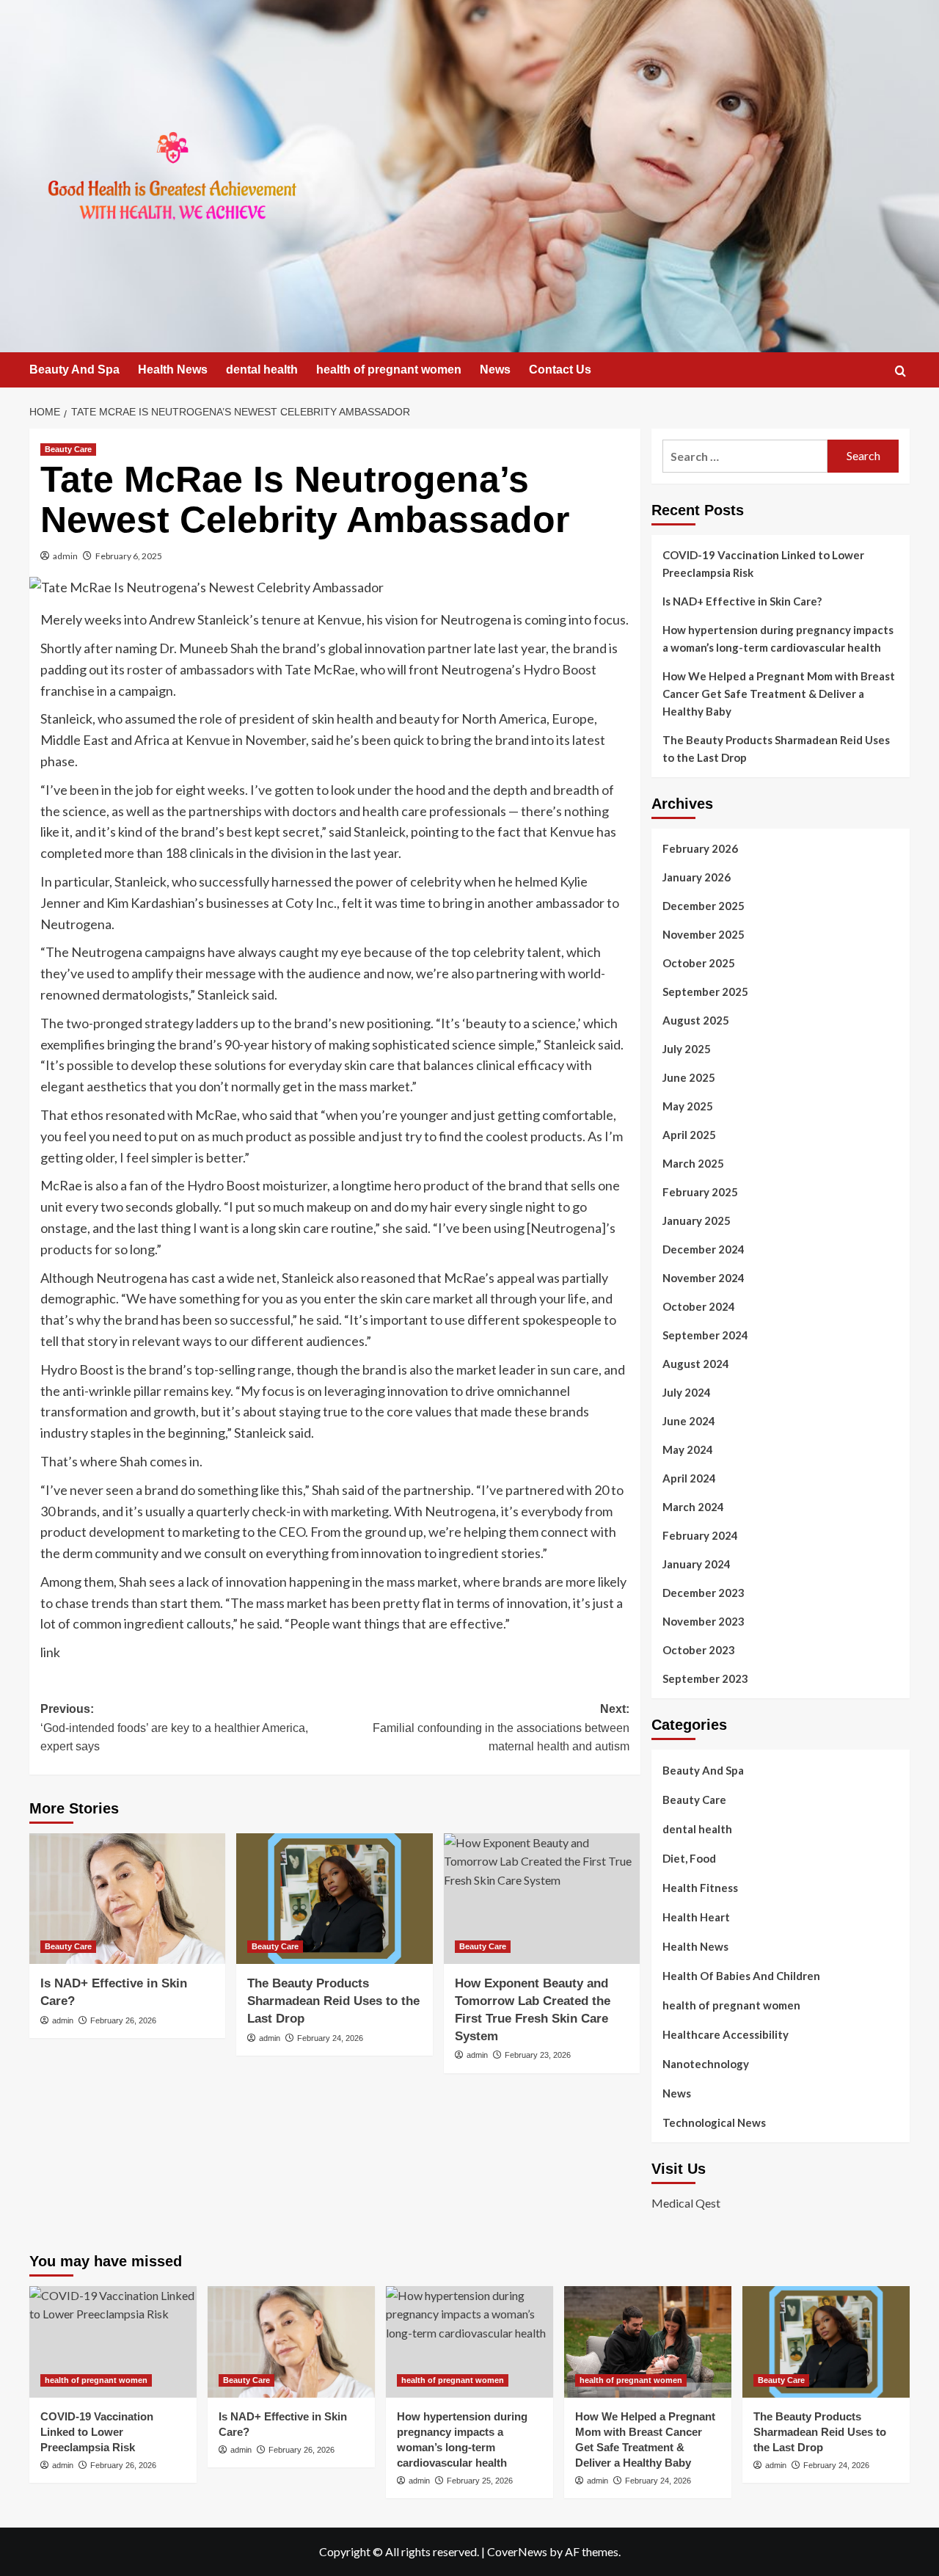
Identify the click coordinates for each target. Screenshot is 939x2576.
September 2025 (705, 992)
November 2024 (704, 1278)
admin (65, 556)
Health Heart (696, 1917)
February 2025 (700, 1192)
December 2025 (704, 906)
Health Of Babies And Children (741, 1976)
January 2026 (697, 877)
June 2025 (689, 1077)
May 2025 (688, 1106)
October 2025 (699, 963)
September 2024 (705, 1335)
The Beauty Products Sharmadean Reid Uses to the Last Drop (333, 2001)
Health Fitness (700, 1888)
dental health (262, 370)
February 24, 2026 (330, 2038)
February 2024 (700, 1535)
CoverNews (517, 2551)
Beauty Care (68, 449)
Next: (501, 1728)
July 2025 (687, 1049)
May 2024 (688, 1449)
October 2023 (699, 1650)
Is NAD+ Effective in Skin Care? (742, 601)
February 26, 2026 (123, 2020)
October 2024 (699, 1306)
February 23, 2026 (538, 2055)
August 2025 (696, 1020)
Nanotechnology (706, 2064)
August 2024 (696, 1364)
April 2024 (689, 1478)
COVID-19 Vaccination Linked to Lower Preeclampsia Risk (763, 564)
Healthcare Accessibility (726, 2034)
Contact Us (560, 370)
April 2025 (689, 1135)
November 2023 (704, 1621)
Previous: (174, 1728)
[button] (900, 371)
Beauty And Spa (74, 370)
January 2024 (697, 1564)
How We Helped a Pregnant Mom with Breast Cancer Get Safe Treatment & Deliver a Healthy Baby (779, 694)
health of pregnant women (389, 370)
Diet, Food (689, 1858)
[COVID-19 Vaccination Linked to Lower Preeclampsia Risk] (113, 2342)
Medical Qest (686, 2203)
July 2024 (687, 1392)
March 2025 (693, 1163)
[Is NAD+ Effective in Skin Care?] (127, 1899)
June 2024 (689, 1421)
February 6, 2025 (129, 556)
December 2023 (704, 1593)
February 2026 (700, 848)
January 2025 (697, 1220)
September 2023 (705, 1678)
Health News (173, 370)
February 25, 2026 (480, 2481)
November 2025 (704, 934)
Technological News (714, 2122)
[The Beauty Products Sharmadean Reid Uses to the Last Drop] (334, 1899)
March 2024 (693, 1507)
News (495, 370)
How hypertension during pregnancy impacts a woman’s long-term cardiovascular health (778, 638)
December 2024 (704, 1249)
